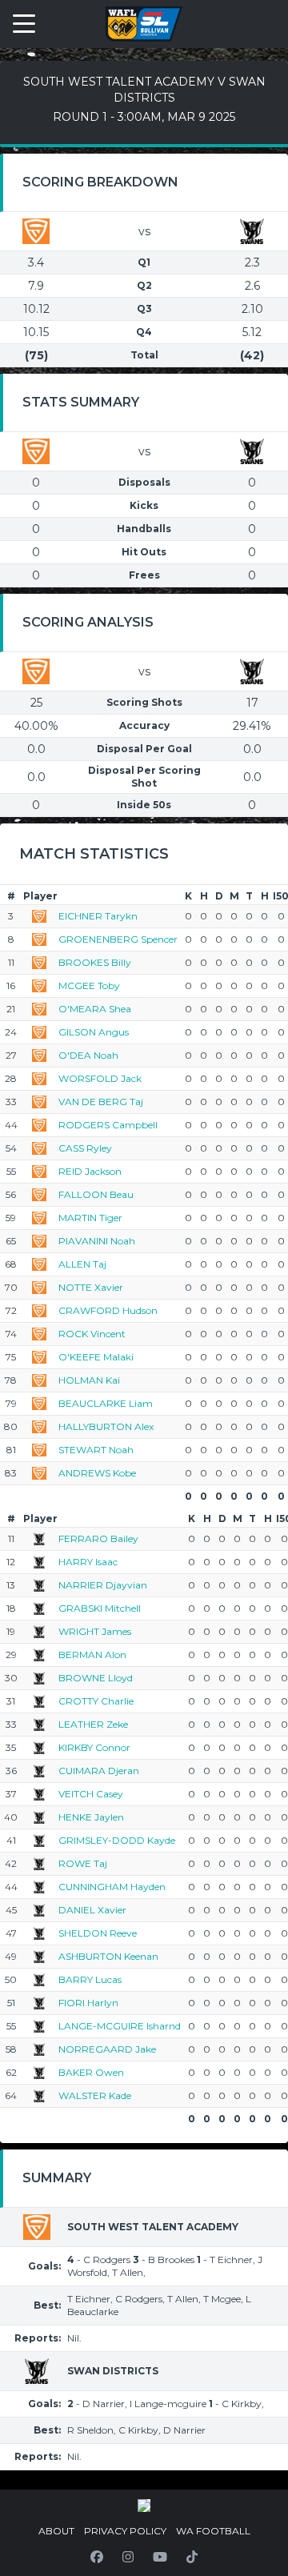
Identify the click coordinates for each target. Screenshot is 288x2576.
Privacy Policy (125, 2531)
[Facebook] (97, 2557)
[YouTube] (160, 2557)
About (56, 2531)
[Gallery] (144, 2506)
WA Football (213, 2531)
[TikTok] (192, 2557)
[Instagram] (128, 2557)
